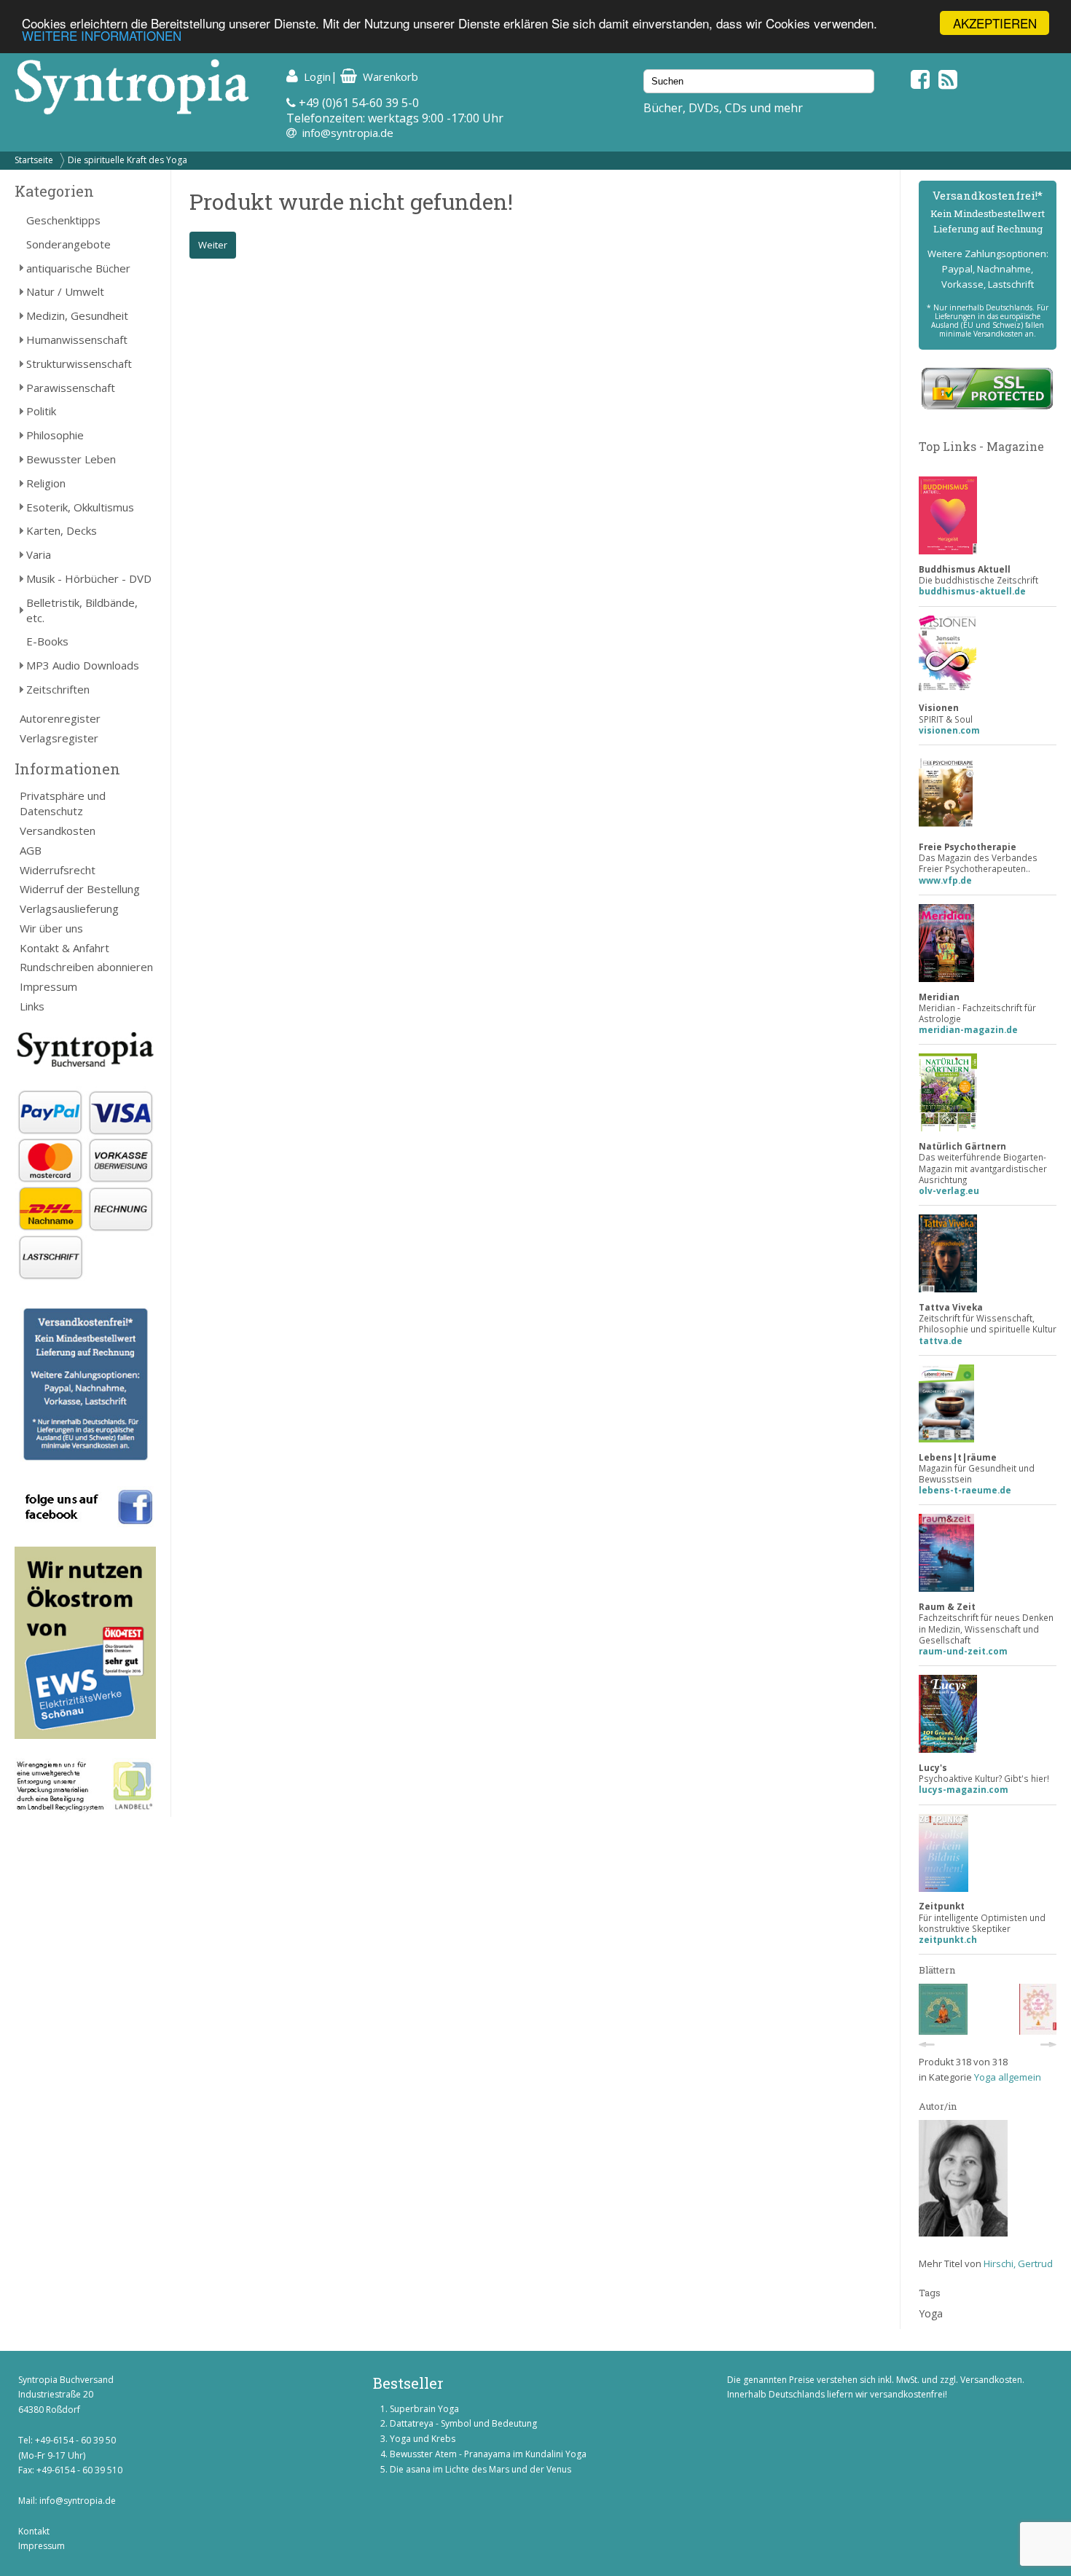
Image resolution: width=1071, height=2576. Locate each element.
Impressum (48, 986)
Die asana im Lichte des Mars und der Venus (480, 2469)
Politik (41, 411)
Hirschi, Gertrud (1018, 2263)
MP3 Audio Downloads (83, 665)
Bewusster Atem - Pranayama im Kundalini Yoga (488, 2454)
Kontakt (34, 2531)
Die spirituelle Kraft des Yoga (127, 160)
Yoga (931, 2313)
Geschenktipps (63, 220)
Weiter (213, 245)
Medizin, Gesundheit (77, 315)
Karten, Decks (62, 530)
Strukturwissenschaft (79, 364)
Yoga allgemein (1008, 2077)
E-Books (47, 641)
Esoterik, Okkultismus (80, 507)
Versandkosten (58, 830)
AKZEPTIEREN (995, 23)
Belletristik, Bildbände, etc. (82, 610)
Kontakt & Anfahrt (64, 948)
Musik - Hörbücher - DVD (89, 578)
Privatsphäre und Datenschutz (63, 803)
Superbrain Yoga (424, 2409)
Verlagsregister (59, 738)
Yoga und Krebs (423, 2439)
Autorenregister (60, 718)
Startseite (34, 160)
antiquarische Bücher (78, 268)
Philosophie (55, 435)
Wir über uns (51, 928)
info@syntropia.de (348, 133)
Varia (39, 554)
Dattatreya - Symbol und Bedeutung (463, 2423)
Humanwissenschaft (77, 339)
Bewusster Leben (71, 459)
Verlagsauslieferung (69, 908)
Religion (46, 483)
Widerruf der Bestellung (80, 889)
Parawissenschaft (71, 388)
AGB (31, 850)
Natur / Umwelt (65, 291)
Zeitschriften (58, 689)
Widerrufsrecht (58, 870)
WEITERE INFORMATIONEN (102, 36)
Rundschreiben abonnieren (86, 967)
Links (32, 1006)
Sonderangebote (68, 244)
